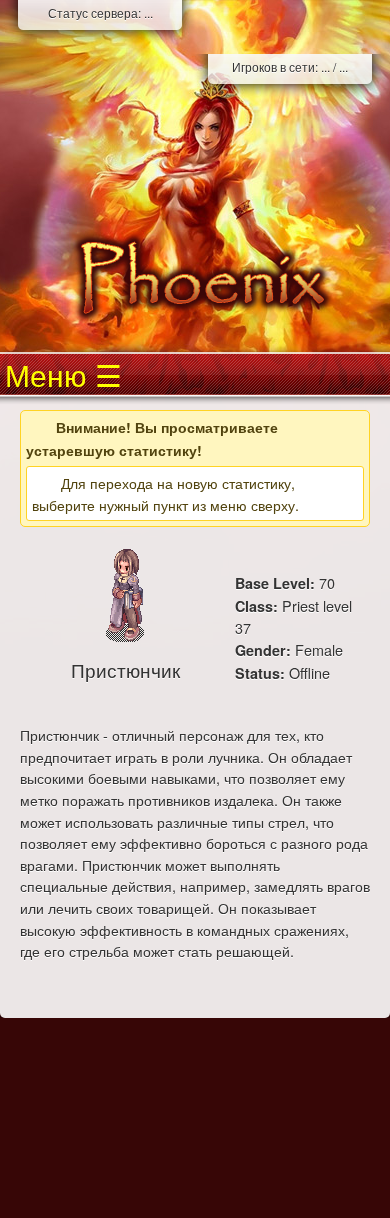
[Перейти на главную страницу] (195, 277)
